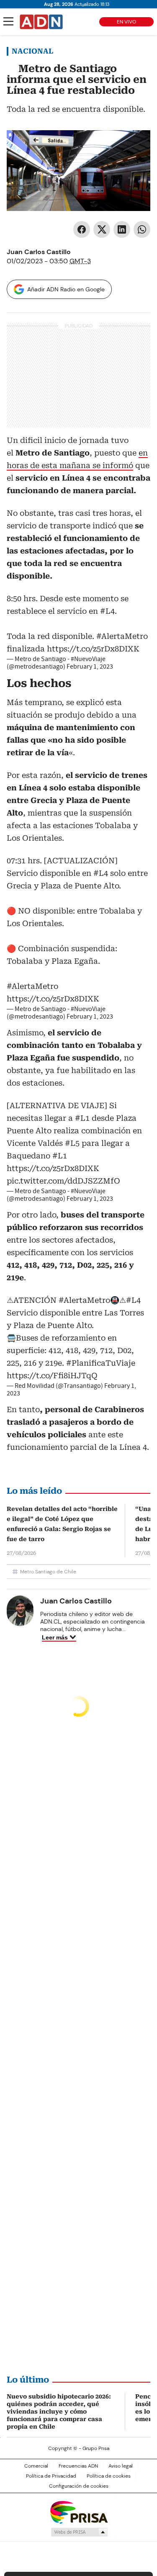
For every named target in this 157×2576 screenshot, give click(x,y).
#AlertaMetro (122, 636)
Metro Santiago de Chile (48, 1572)
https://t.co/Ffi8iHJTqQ (52, 1375)
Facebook (82, 229)
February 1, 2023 (90, 667)
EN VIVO (126, 22)
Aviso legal (121, 2466)
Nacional (32, 51)
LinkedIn (122, 229)
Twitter (102, 229)
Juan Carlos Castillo (39, 252)
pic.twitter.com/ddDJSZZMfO (63, 1181)
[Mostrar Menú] (8, 21)
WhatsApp (142, 229)
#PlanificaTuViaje (101, 1363)
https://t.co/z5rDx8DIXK (93, 649)
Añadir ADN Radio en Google (66, 289)
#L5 (72, 1143)
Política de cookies (109, 2476)
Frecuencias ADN (78, 2466)
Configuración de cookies (79, 2486)
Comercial (36, 2466)
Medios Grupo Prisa (79, 2532)
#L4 (107, 611)
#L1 (82, 1118)
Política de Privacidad (51, 2476)
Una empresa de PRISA (79, 2512)
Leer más (55, 1637)
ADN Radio (41, 22)
